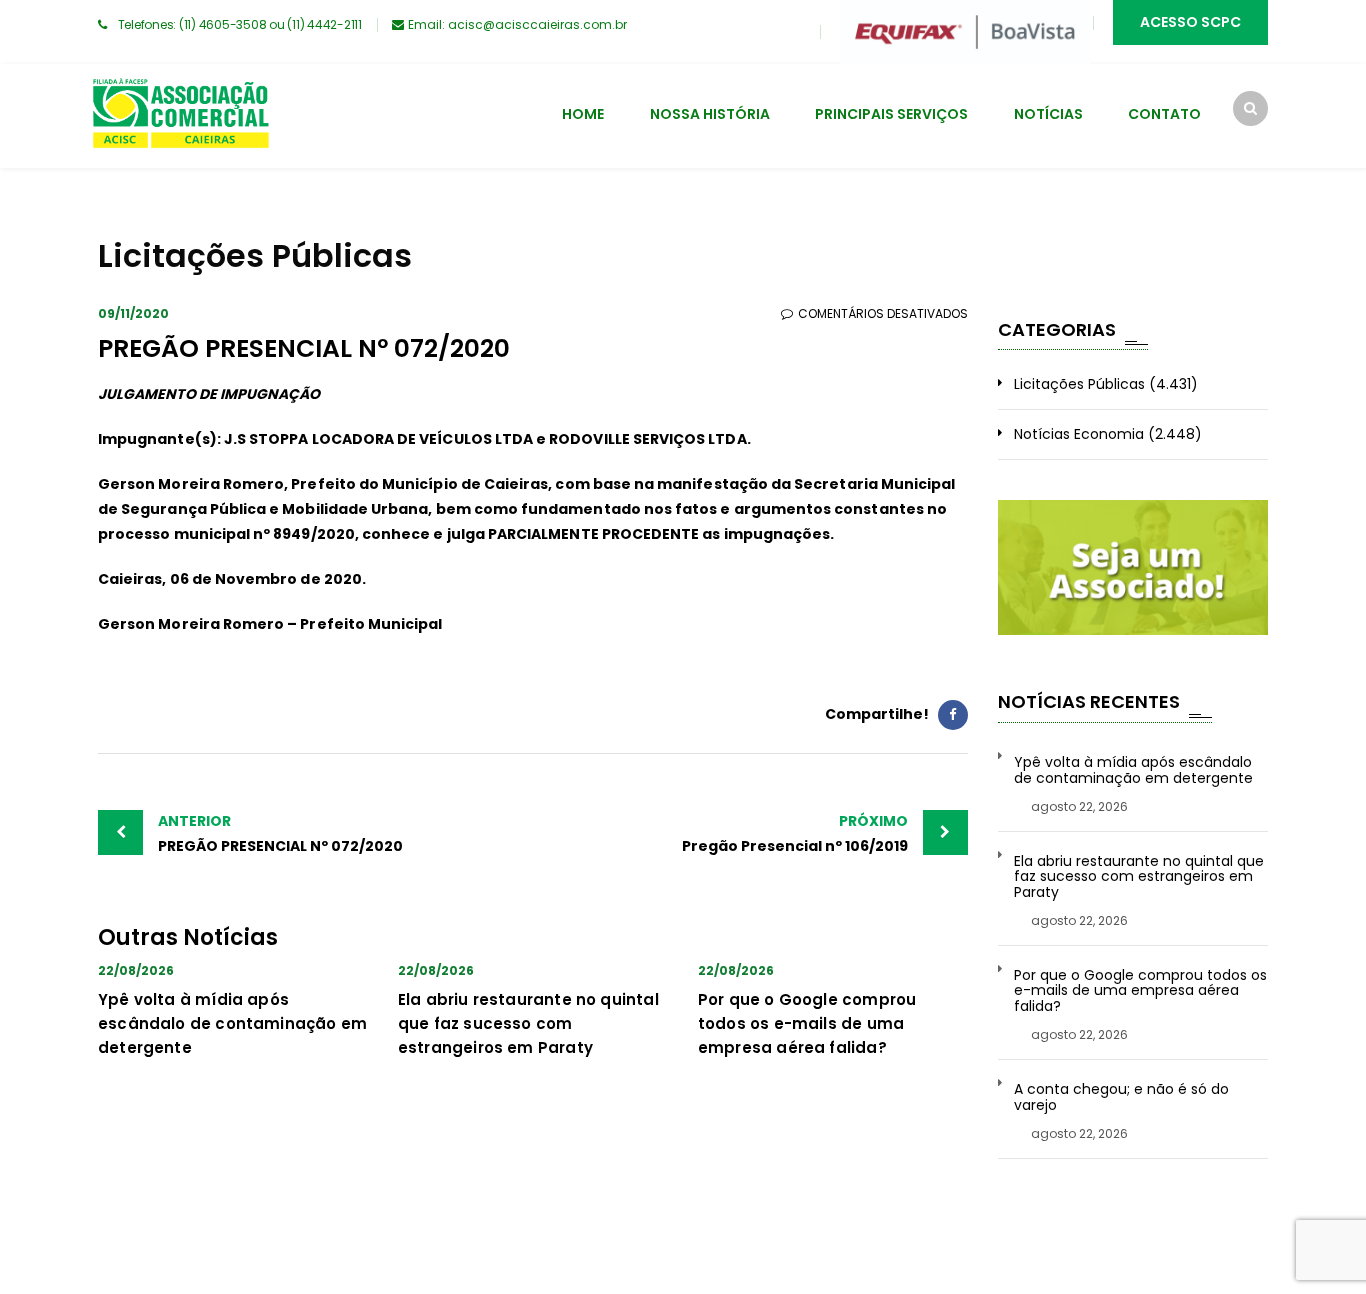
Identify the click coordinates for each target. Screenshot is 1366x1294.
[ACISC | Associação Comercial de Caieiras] (180, 116)
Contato (1164, 114)
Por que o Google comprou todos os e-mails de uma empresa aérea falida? (807, 1023)
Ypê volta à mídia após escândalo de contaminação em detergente (232, 1023)
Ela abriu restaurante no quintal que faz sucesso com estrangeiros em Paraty (528, 1023)
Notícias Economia (1079, 434)
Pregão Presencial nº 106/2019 (795, 833)
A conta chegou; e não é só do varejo (1121, 1097)
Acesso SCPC (1190, 22)
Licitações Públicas (1079, 384)
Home (583, 114)
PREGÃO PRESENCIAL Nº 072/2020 (280, 833)
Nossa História (710, 114)
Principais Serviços (891, 114)
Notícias (1048, 114)
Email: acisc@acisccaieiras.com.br (517, 24)
